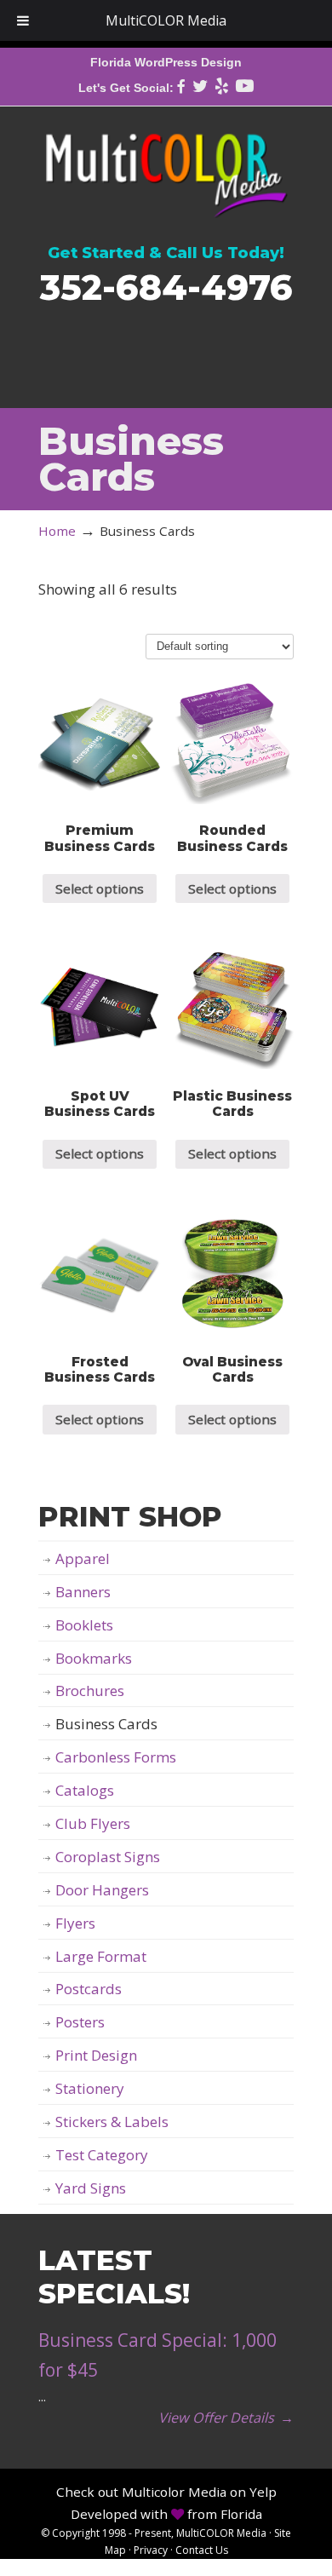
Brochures (90, 1690)
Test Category (102, 2155)
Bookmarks (94, 1658)
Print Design (96, 2055)
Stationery (90, 2088)
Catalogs (85, 1790)
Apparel (83, 1558)
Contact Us (202, 2550)
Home (57, 531)
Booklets (84, 1625)
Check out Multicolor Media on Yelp (166, 2492)
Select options (100, 888)
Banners (83, 1592)
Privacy (151, 2550)
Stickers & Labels (112, 2122)
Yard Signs (91, 2188)
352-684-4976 (166, 287)
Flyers (75, 1923)
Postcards (89, 1989)
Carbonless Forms (116, 1757)
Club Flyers (93, 1823)
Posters (80, 2022)
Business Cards (106, 1724)
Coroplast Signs (108, 1857)
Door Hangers (102, 1890)
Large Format (101, 1956)
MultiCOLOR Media (166, 165)
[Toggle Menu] (23, 20)
